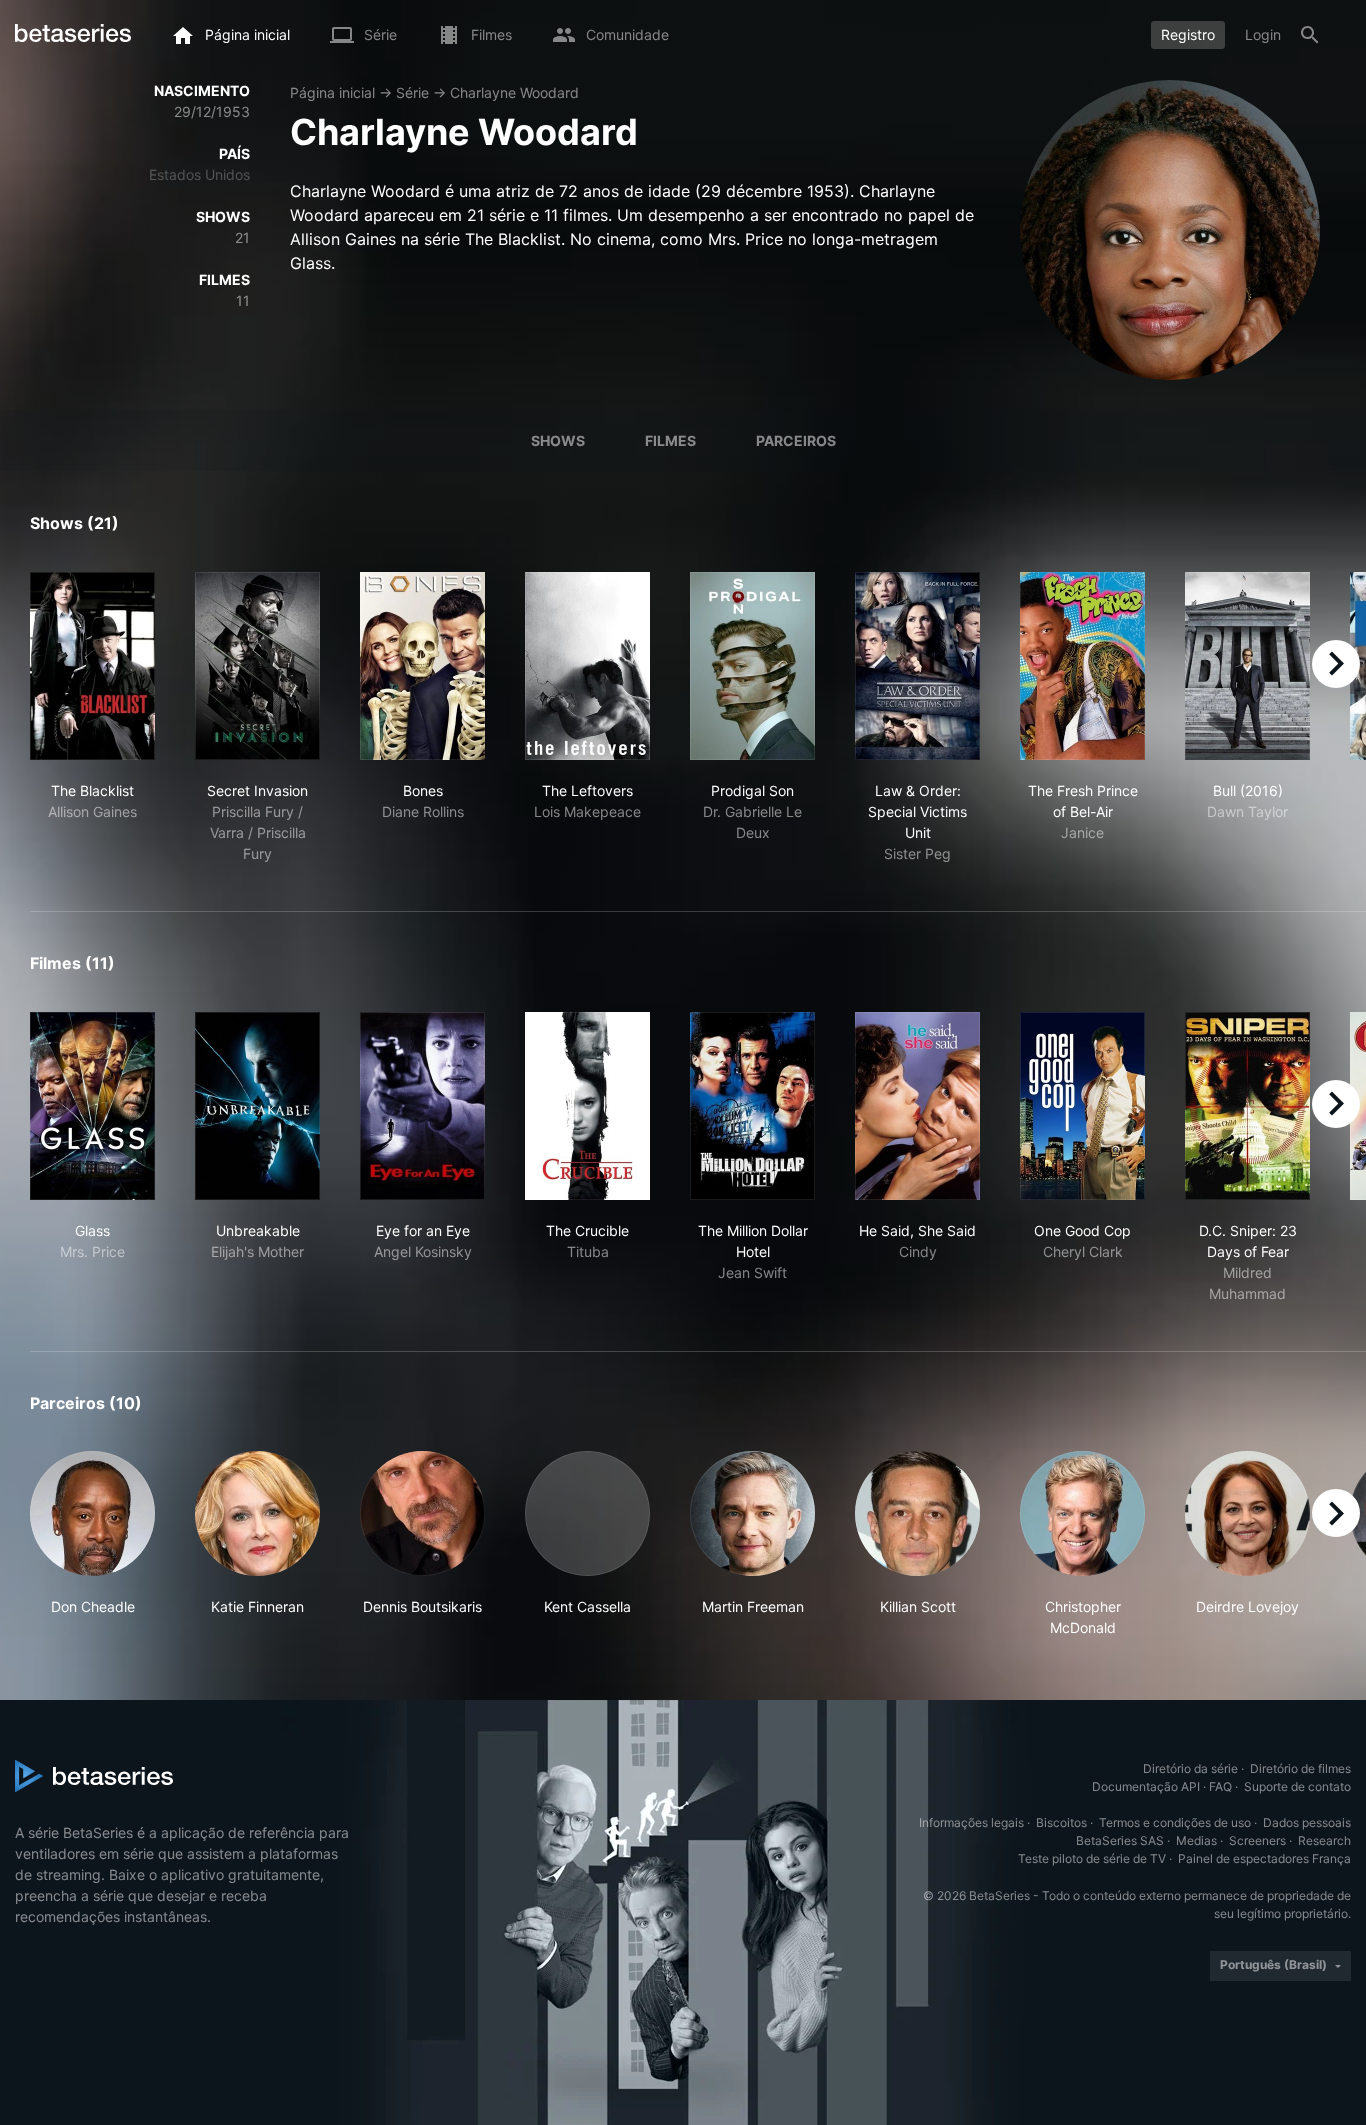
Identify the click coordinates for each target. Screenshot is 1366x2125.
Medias (1196, 1840)
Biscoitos (1061, 1822)
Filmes (670, 440)
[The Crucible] (587, 1106)
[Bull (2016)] (1247, 666)
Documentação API (1146, 1786)
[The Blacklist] (92, 666)
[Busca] (1310, 35)
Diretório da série (1190, 1768)
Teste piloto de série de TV (1092, 1858)
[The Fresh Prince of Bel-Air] (1082, 666)
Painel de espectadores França (1264, 1858)
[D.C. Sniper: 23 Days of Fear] (1247, 1106)
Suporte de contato (1297, 1786)
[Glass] (92, 1106)
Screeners (1257, 1840)
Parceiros (796, 440)
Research (1324, 1840)
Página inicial (332, 92)
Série (412, 92)
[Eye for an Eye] (422, 1106)
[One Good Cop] (1082, 1106)
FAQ (1220, 1786)
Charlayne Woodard (514, 92)
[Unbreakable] (257, 1106)
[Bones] (422, 666)
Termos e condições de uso (1175, 1822)
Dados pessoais (1307, 1822)
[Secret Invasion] (257, 666)
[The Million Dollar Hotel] (752, 1106)
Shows (558, 440)
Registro (1188, 34)
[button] (92, 1544)
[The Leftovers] (587, 666)
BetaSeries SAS (1120, 1840)
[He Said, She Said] (917, 1106)
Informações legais (971, 1822)
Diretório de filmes (1300, 1768)
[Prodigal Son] (752, 666)
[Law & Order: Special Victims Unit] (917, 666)
